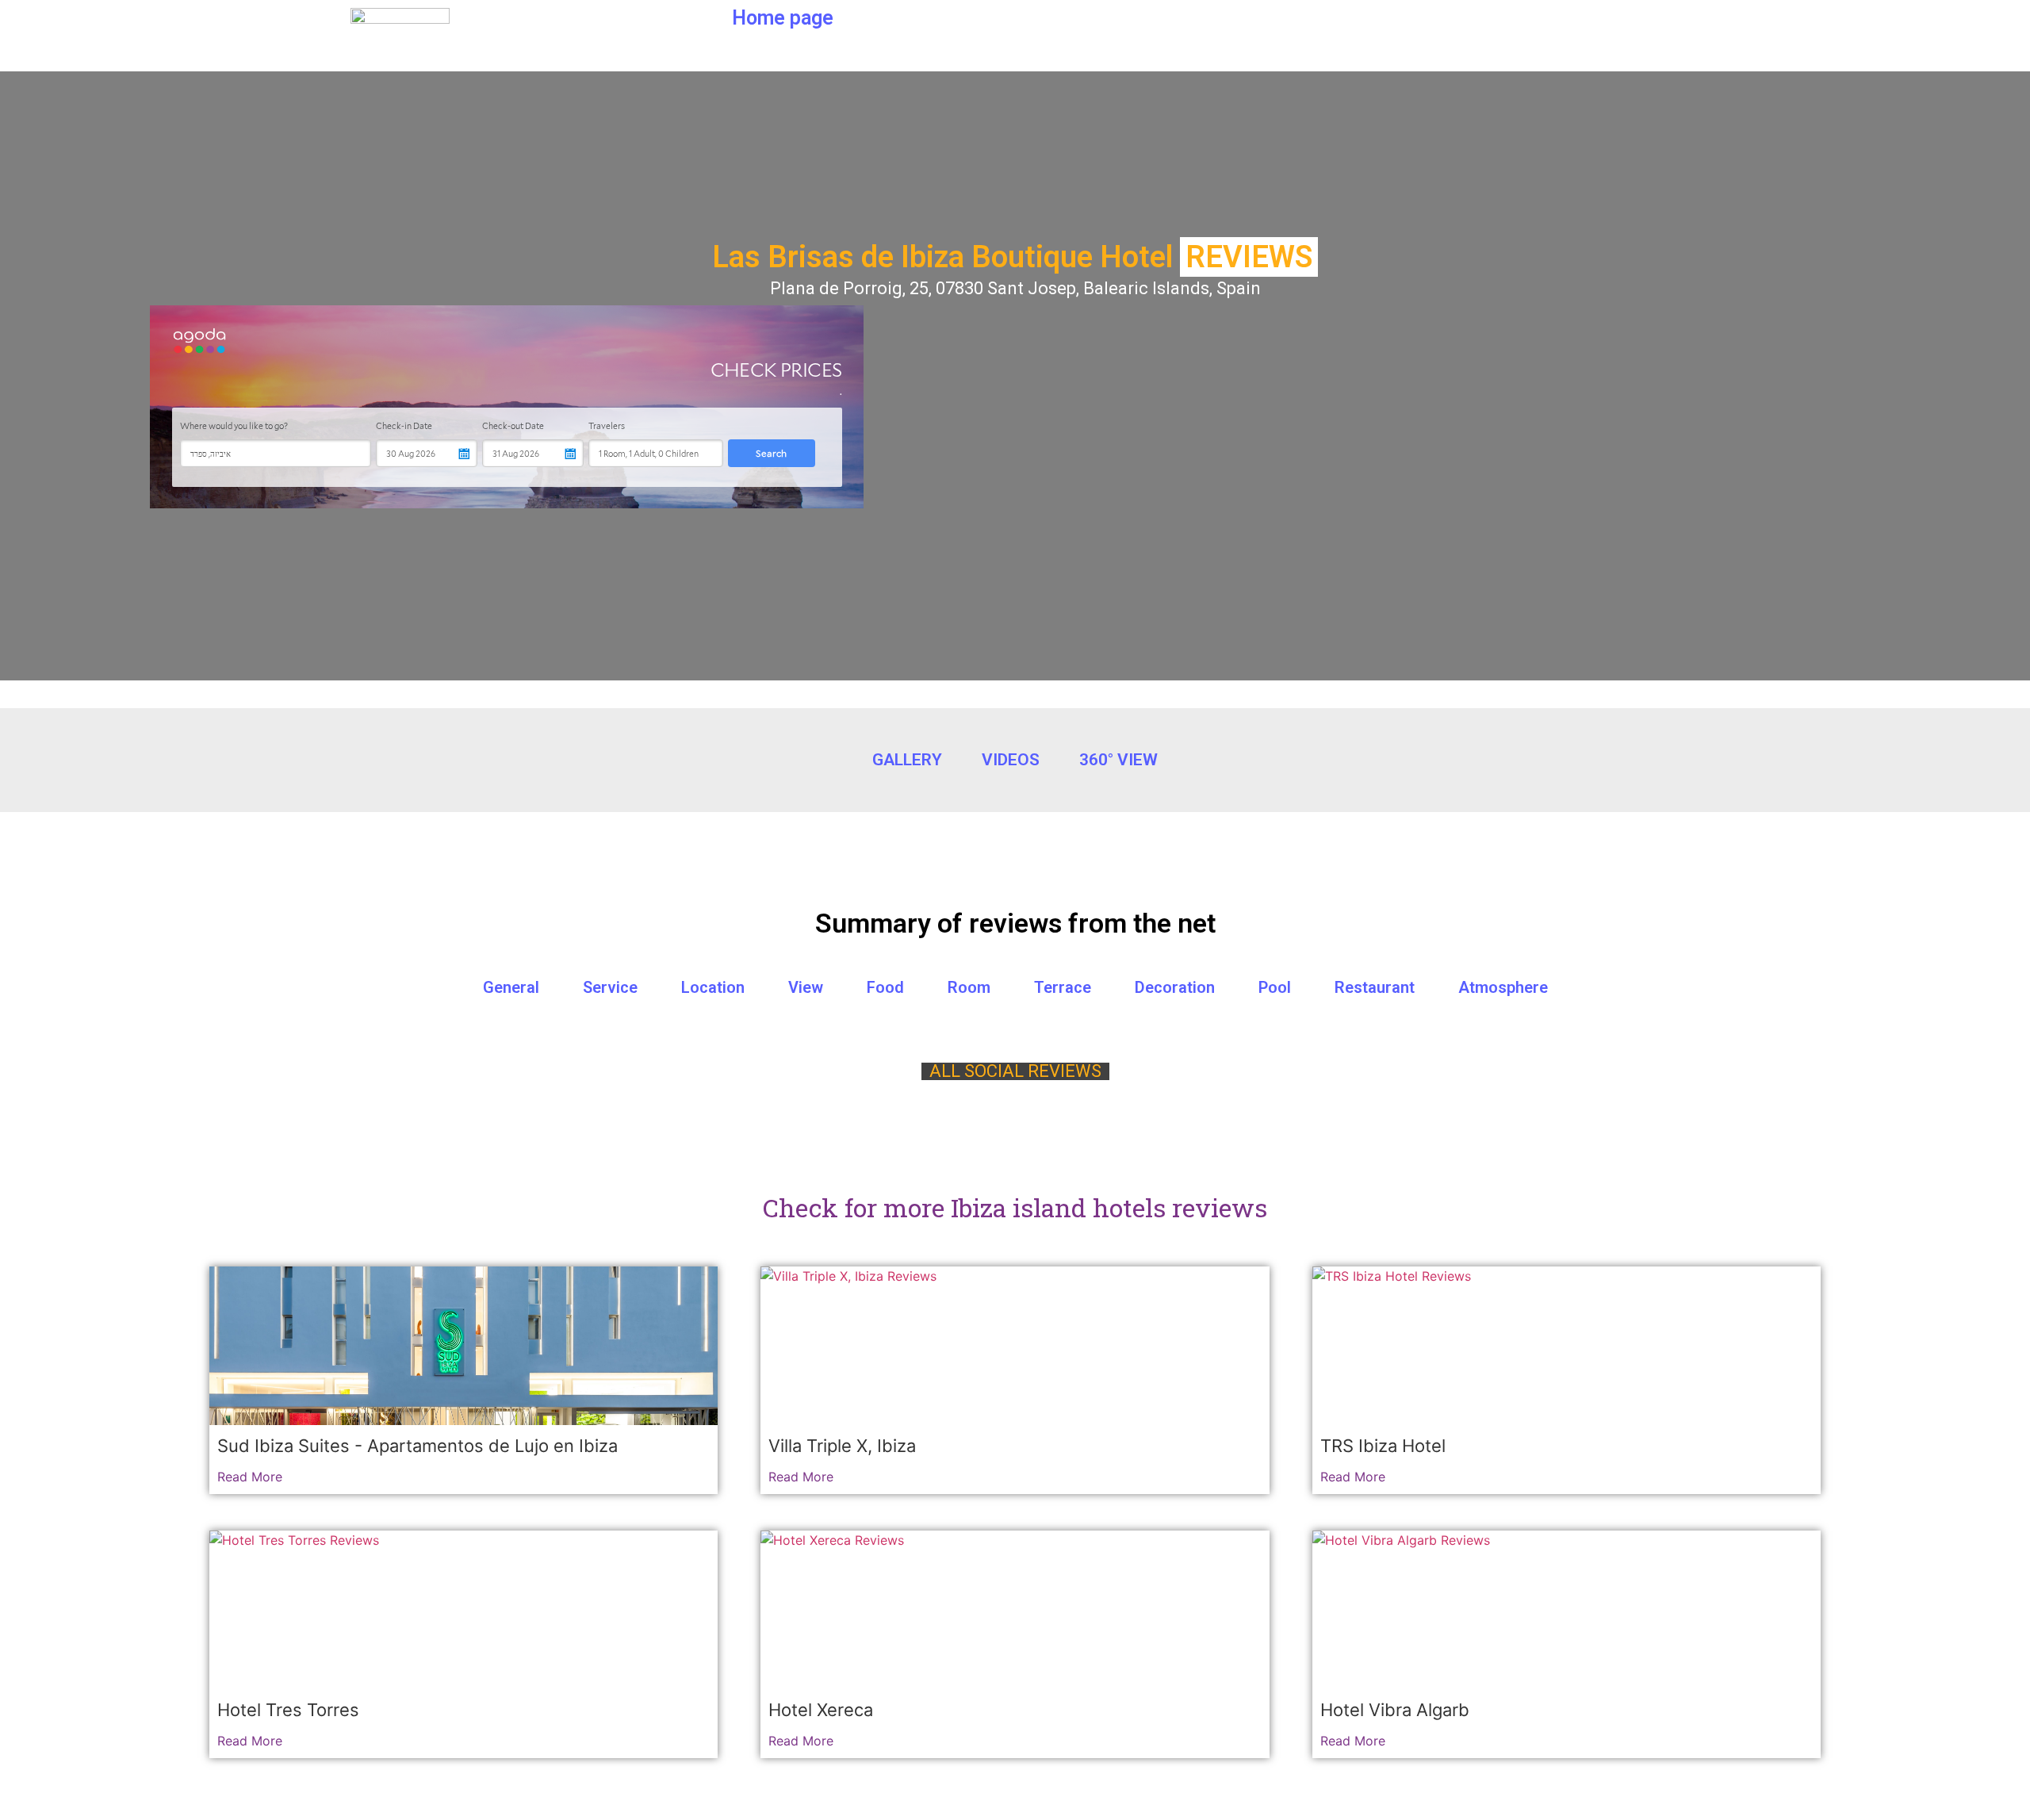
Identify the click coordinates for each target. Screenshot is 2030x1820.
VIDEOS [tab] (1011, 760)
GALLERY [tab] (907, 760)
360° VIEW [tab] (1118, 760)
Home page (783, 18)
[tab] (1015, 987)
